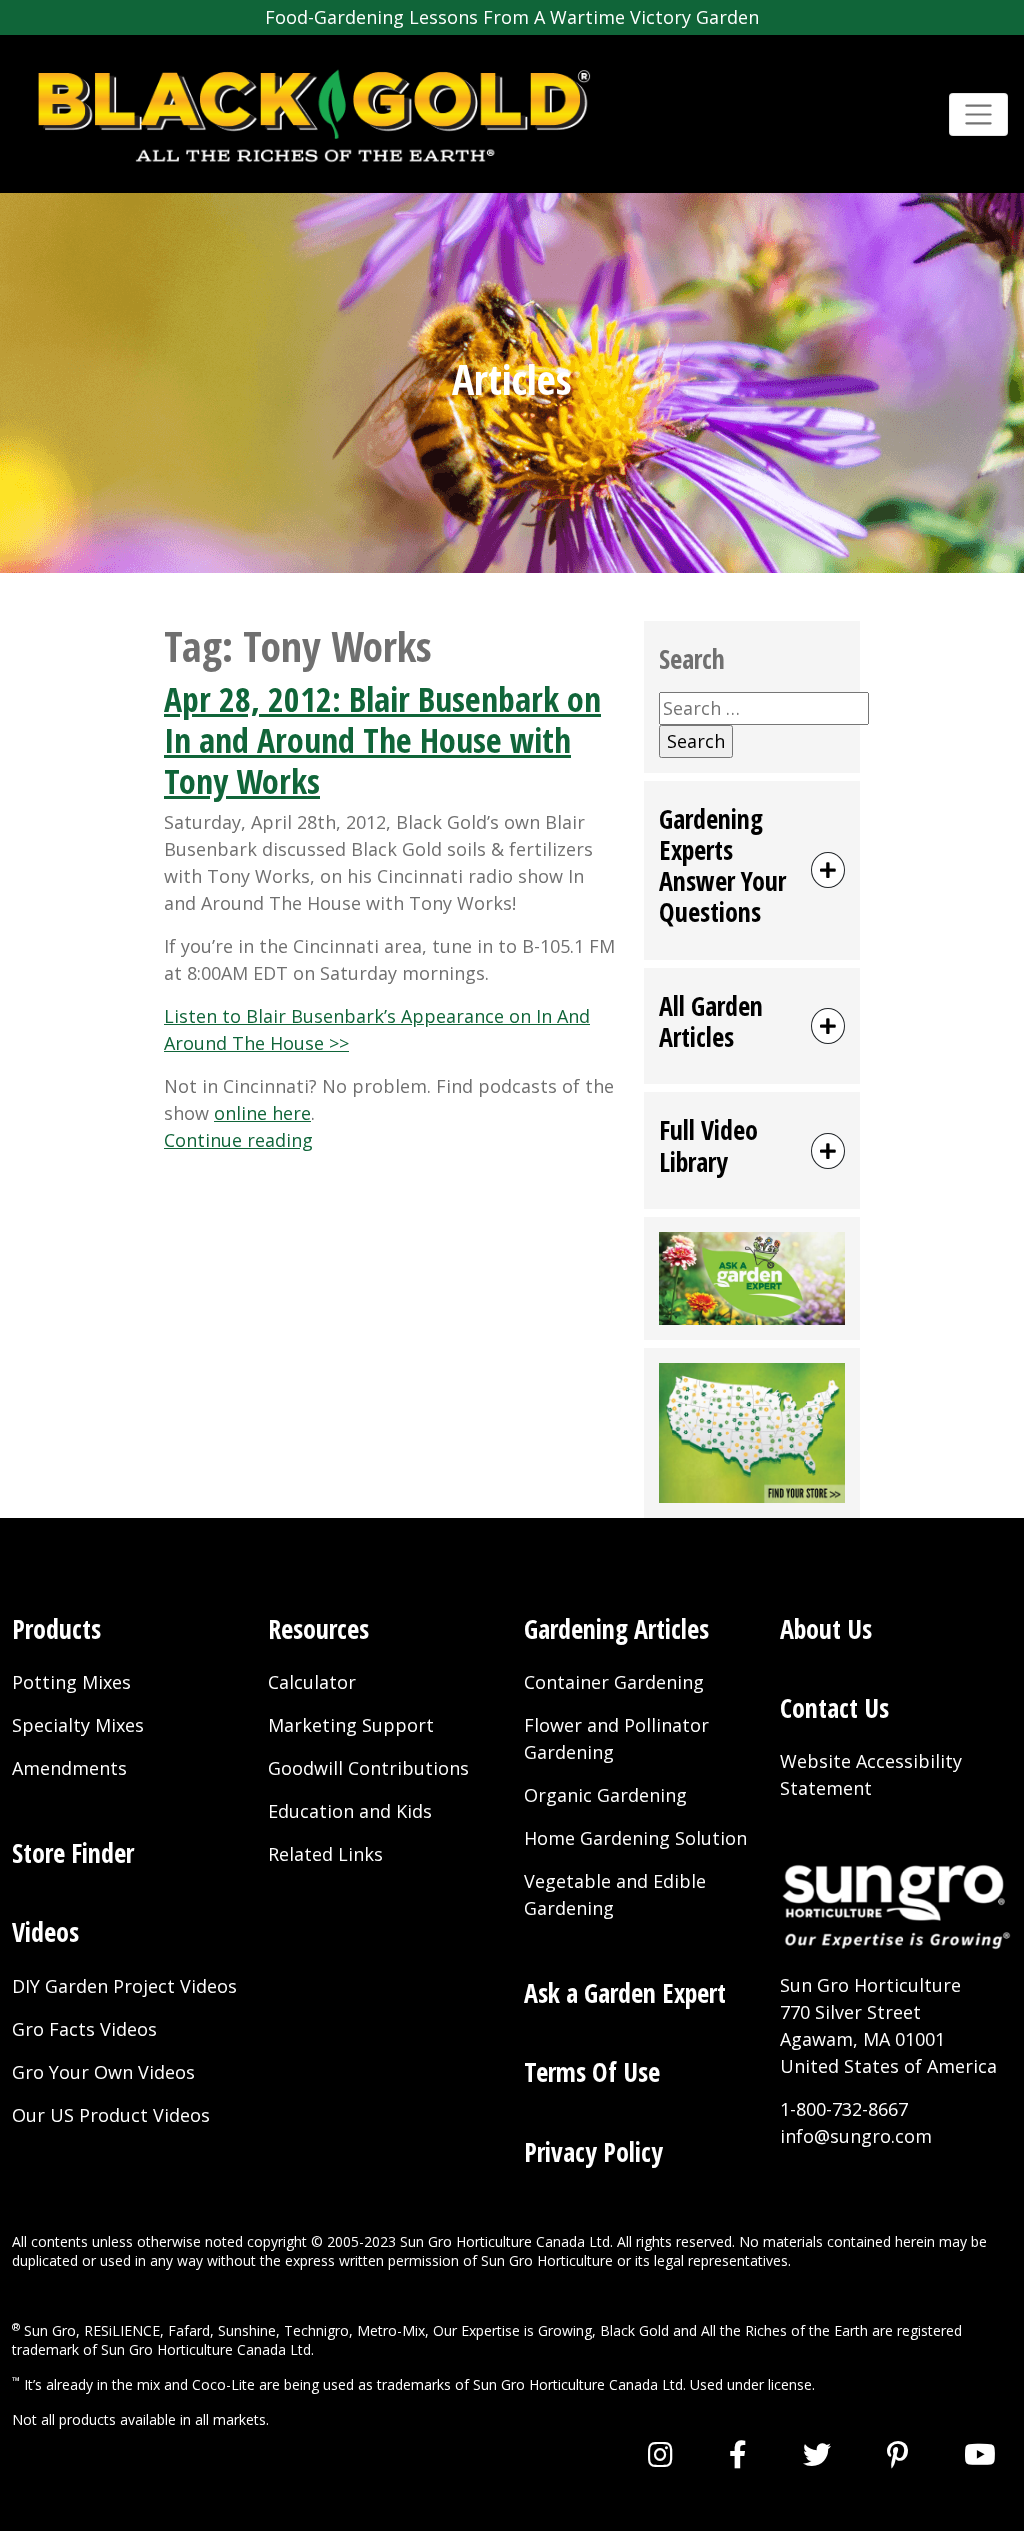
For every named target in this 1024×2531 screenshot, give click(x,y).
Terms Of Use (592, 2072)
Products (56, 1629)
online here (262, 1113)
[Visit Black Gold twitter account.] (817, 2454)
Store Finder (73, 1853)
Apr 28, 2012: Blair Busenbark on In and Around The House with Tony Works (382, 739)
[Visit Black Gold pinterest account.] (897, 2454)
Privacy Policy (593, 2152)
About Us (826, 1629)
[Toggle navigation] (978, 114)
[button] (752, 870)
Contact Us (834, 1708)
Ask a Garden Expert (625, 1993)
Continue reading (238, 1140)
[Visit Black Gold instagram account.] (660, 2454)
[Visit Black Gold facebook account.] (738, 2454)
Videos (45, 1932)
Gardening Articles (616, 1629)
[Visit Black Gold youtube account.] (980, 2454)
